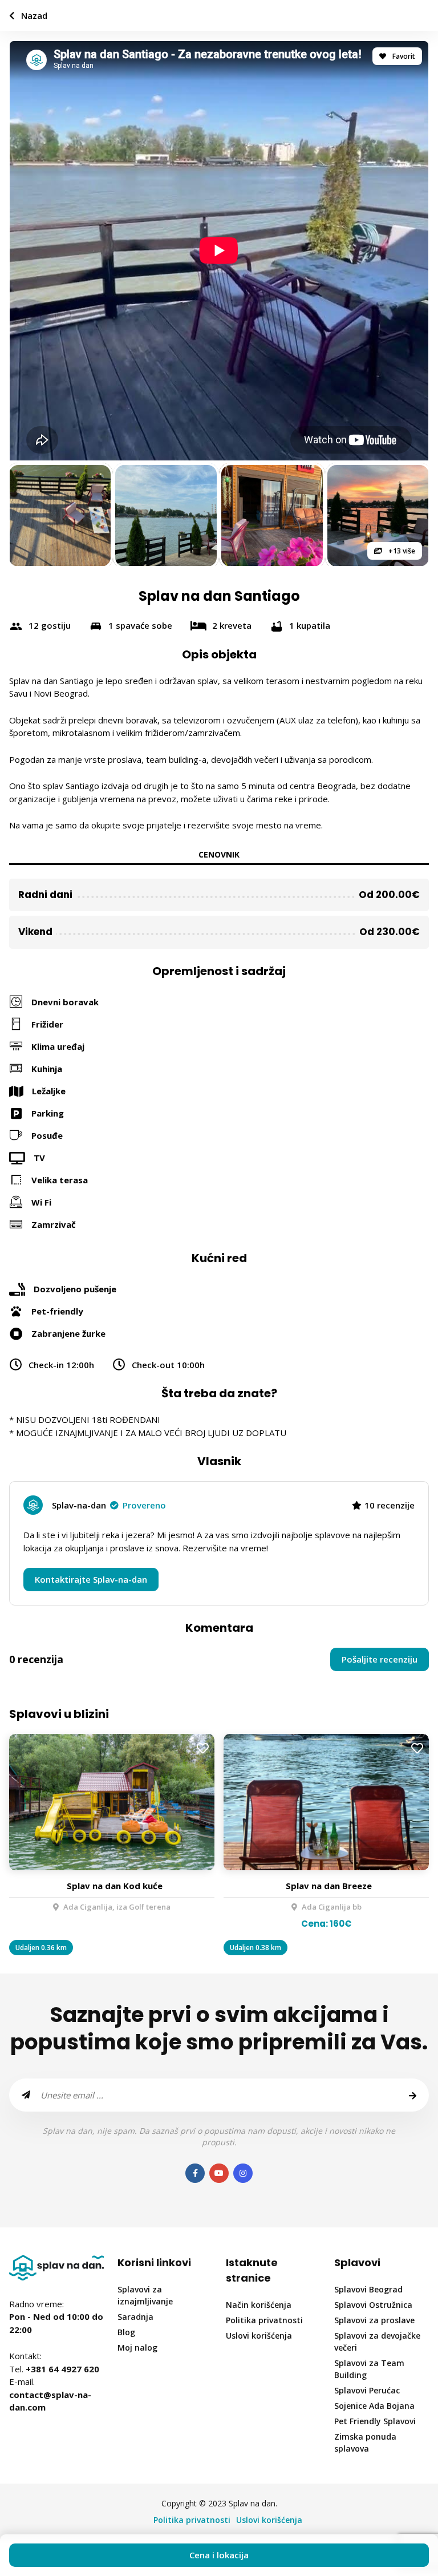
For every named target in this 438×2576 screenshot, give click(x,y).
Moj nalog (137, 2347)
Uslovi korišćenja (259, 2336)
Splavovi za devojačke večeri (377, 2342)
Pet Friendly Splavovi (375, 2421)
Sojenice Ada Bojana (374, 2406)
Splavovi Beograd (368, 2289)
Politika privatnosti (264, 2320)
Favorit (403, 56)
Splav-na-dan (109, 1505)
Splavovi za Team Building (369, 2369)
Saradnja (135, 2317)
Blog (126, 2332)
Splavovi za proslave (374, 2320)
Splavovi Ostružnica (373, 2305)
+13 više (401, 551)
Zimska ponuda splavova (365, 2442)
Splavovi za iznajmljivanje (145, 2295)
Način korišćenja (259, 2305)
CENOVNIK (219, 854)
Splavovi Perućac (367, 2390)
